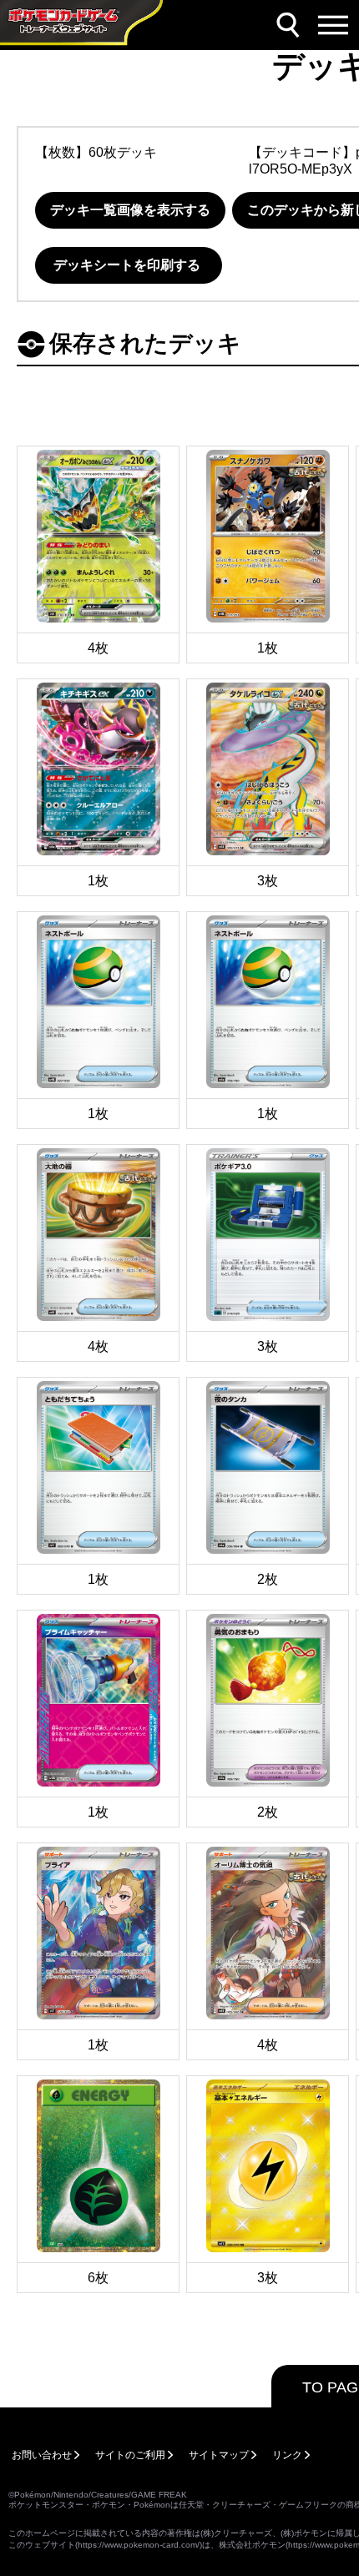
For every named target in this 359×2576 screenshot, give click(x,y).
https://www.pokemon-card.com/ (139, 2545)
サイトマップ (219, 2455)
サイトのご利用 (130, 2455)
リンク (287, 2455)
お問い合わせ (42, 2455)
